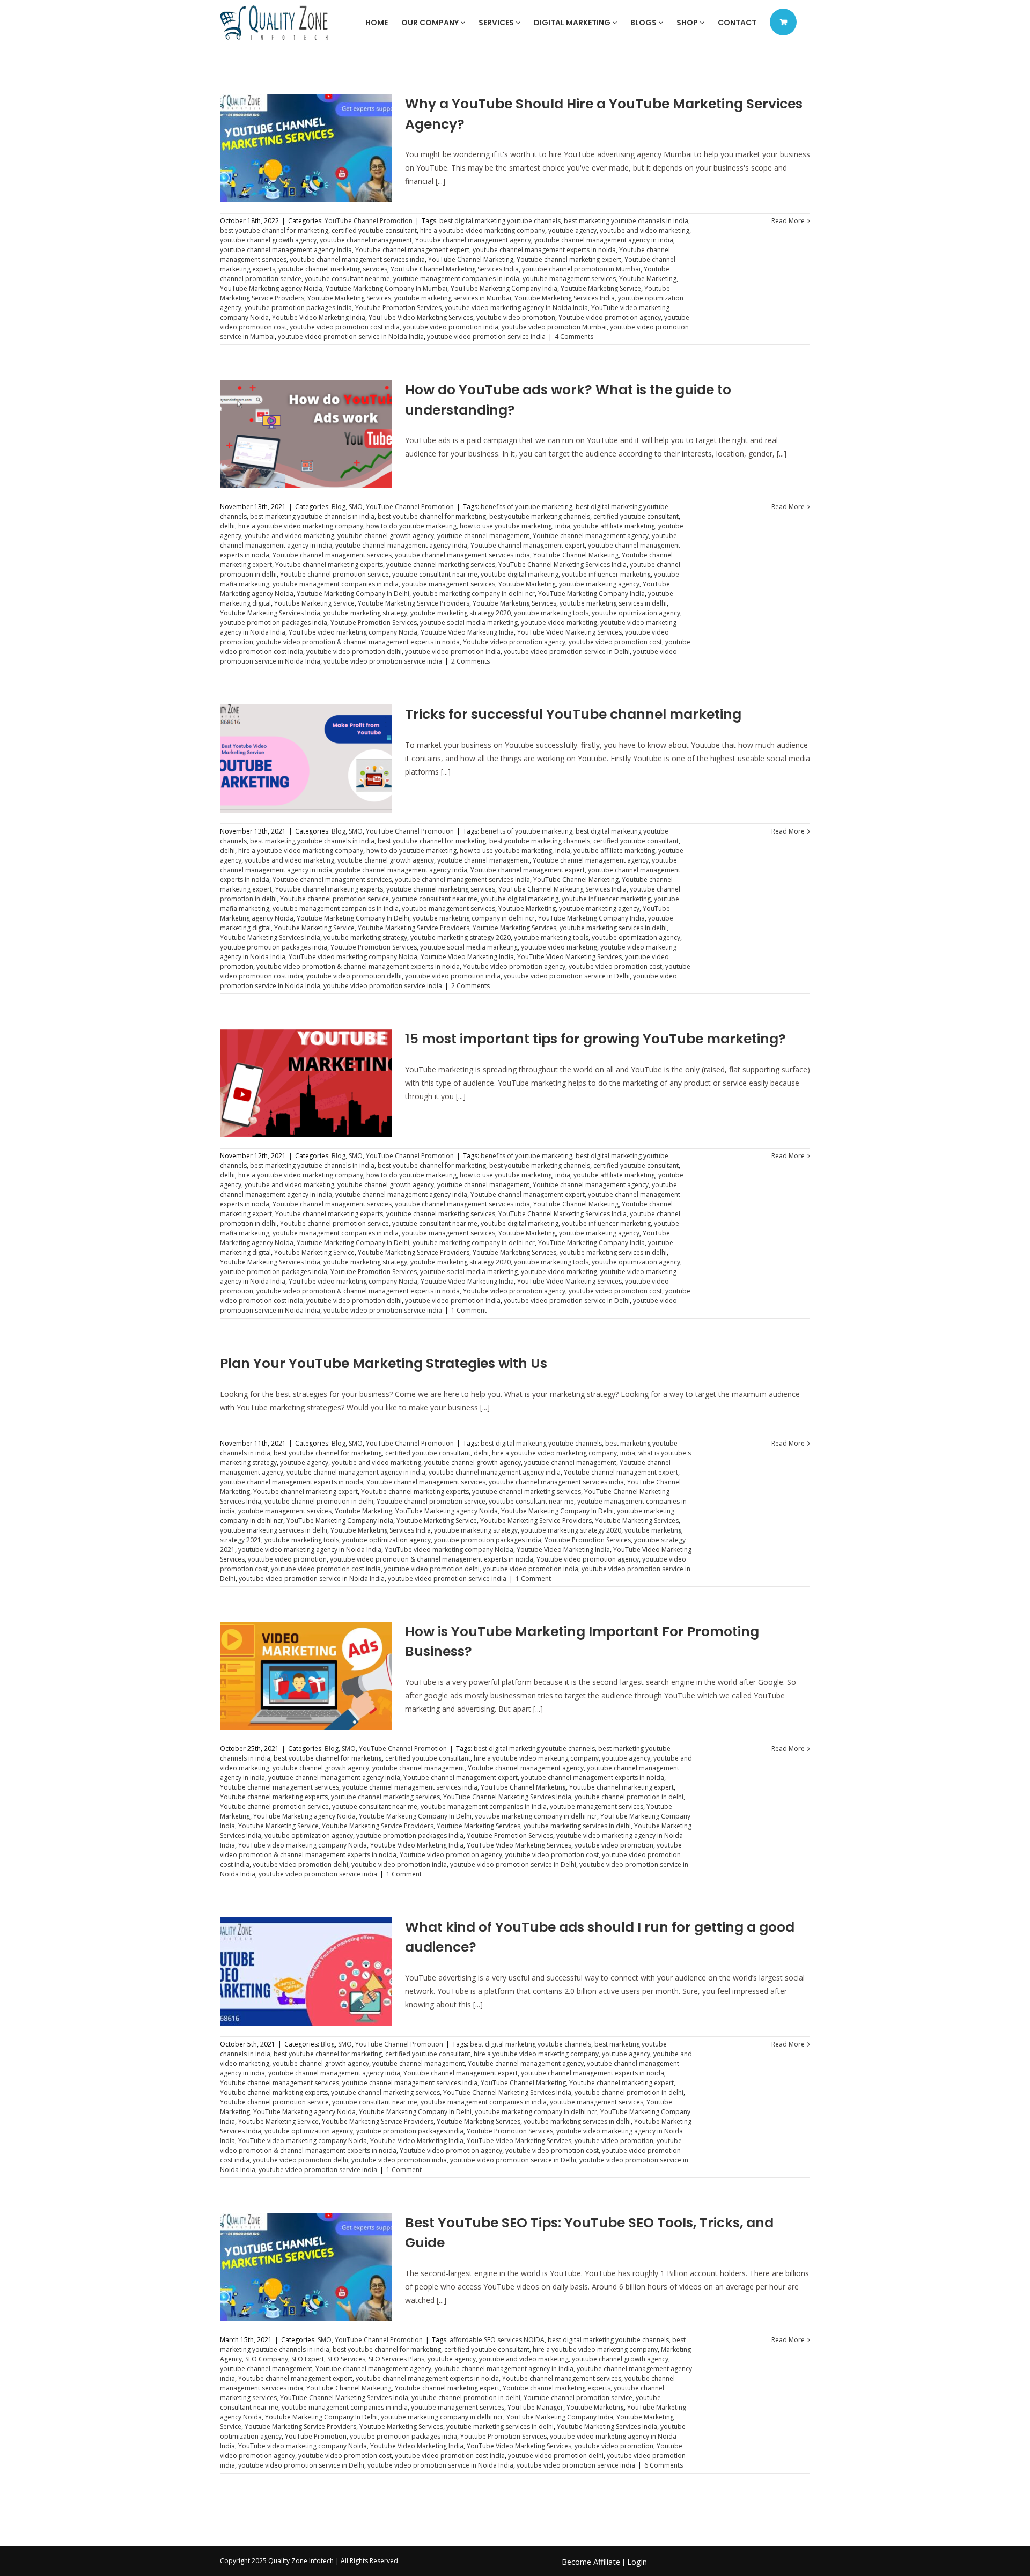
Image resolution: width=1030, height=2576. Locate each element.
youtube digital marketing (520, 574)
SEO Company (267, 2359)
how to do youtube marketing (411, 526)
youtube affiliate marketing (614, 526)
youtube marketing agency (599, 584)
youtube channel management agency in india (604, 240)
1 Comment (469, 1310)
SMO (356, 507)
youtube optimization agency (636, 613)
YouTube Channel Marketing (471, 259)
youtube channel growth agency (268, 240)
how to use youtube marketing (506, 526)
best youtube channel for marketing (274, 230)
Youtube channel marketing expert (569, 259)
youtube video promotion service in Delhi (567, 652)
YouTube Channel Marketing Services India (455, 269)
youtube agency (572, 230)
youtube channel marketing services (333, 269)
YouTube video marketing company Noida (353, 632)
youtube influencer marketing (606, 574)
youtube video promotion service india (486, 337)
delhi (227, 526)
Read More (788, 221)
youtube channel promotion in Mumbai (581, 269)
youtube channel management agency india (286, 250)
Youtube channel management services (332, 555)
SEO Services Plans (396, 2359)
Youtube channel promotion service (334, 574)
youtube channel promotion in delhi (319, 1501)
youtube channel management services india (357, 259)
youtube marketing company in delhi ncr (474, 594)
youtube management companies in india (456, 279)
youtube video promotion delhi (354, 652)
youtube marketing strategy (365, 613)
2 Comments (470, 661)
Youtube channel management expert (412, 250)
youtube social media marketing (469, 623)
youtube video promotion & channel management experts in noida (358, 642)
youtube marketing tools (551, 613)
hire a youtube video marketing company (483, 230)
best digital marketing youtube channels (500, 221)
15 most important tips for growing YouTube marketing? (595, 1039)
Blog (339, 507)
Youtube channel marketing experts (329, 565)
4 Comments (574, 337)
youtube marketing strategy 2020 (461, 613)
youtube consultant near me (347, 279)
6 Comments (664, 2465)
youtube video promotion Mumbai (554, 327)
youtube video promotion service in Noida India (351, 337)
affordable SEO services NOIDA (497, 2340)
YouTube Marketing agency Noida (271, 288)
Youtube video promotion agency (610, 317)
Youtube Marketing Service (601, 288)
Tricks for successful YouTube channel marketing (573, 714)
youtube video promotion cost (615, 642)
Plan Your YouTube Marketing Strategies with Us (384, 1363)
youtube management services (569, 279)
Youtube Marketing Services (349, 298)
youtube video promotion (516, 317)
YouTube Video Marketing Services (421, 317)
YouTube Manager (535, 2407)
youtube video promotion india (451, 327)
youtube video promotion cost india (345, 327)
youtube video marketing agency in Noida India (516, 308)
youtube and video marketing (645, 230)
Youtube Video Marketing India (319, 317)
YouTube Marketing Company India (504, 288)
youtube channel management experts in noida (544, 250)
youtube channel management (366, 240)
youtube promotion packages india (298, 308)
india (563, 526)
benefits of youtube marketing (527, 507)
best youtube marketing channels (540, 516)
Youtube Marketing (648, 279)
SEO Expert (308, 2359)
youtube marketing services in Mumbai (453, 298)
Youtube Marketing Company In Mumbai (387, 288)
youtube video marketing (559, 623)
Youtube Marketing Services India (565, 298)
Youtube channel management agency (473, 240)
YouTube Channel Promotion (369, 221)
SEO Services (346, 2359)
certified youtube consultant (374, 230)
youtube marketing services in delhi (613, 603)
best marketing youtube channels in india (626, 221)
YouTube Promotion (316, 2436)
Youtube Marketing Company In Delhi (353, 594)
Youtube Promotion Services (398, 308)
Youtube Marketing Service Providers (414, 603)
